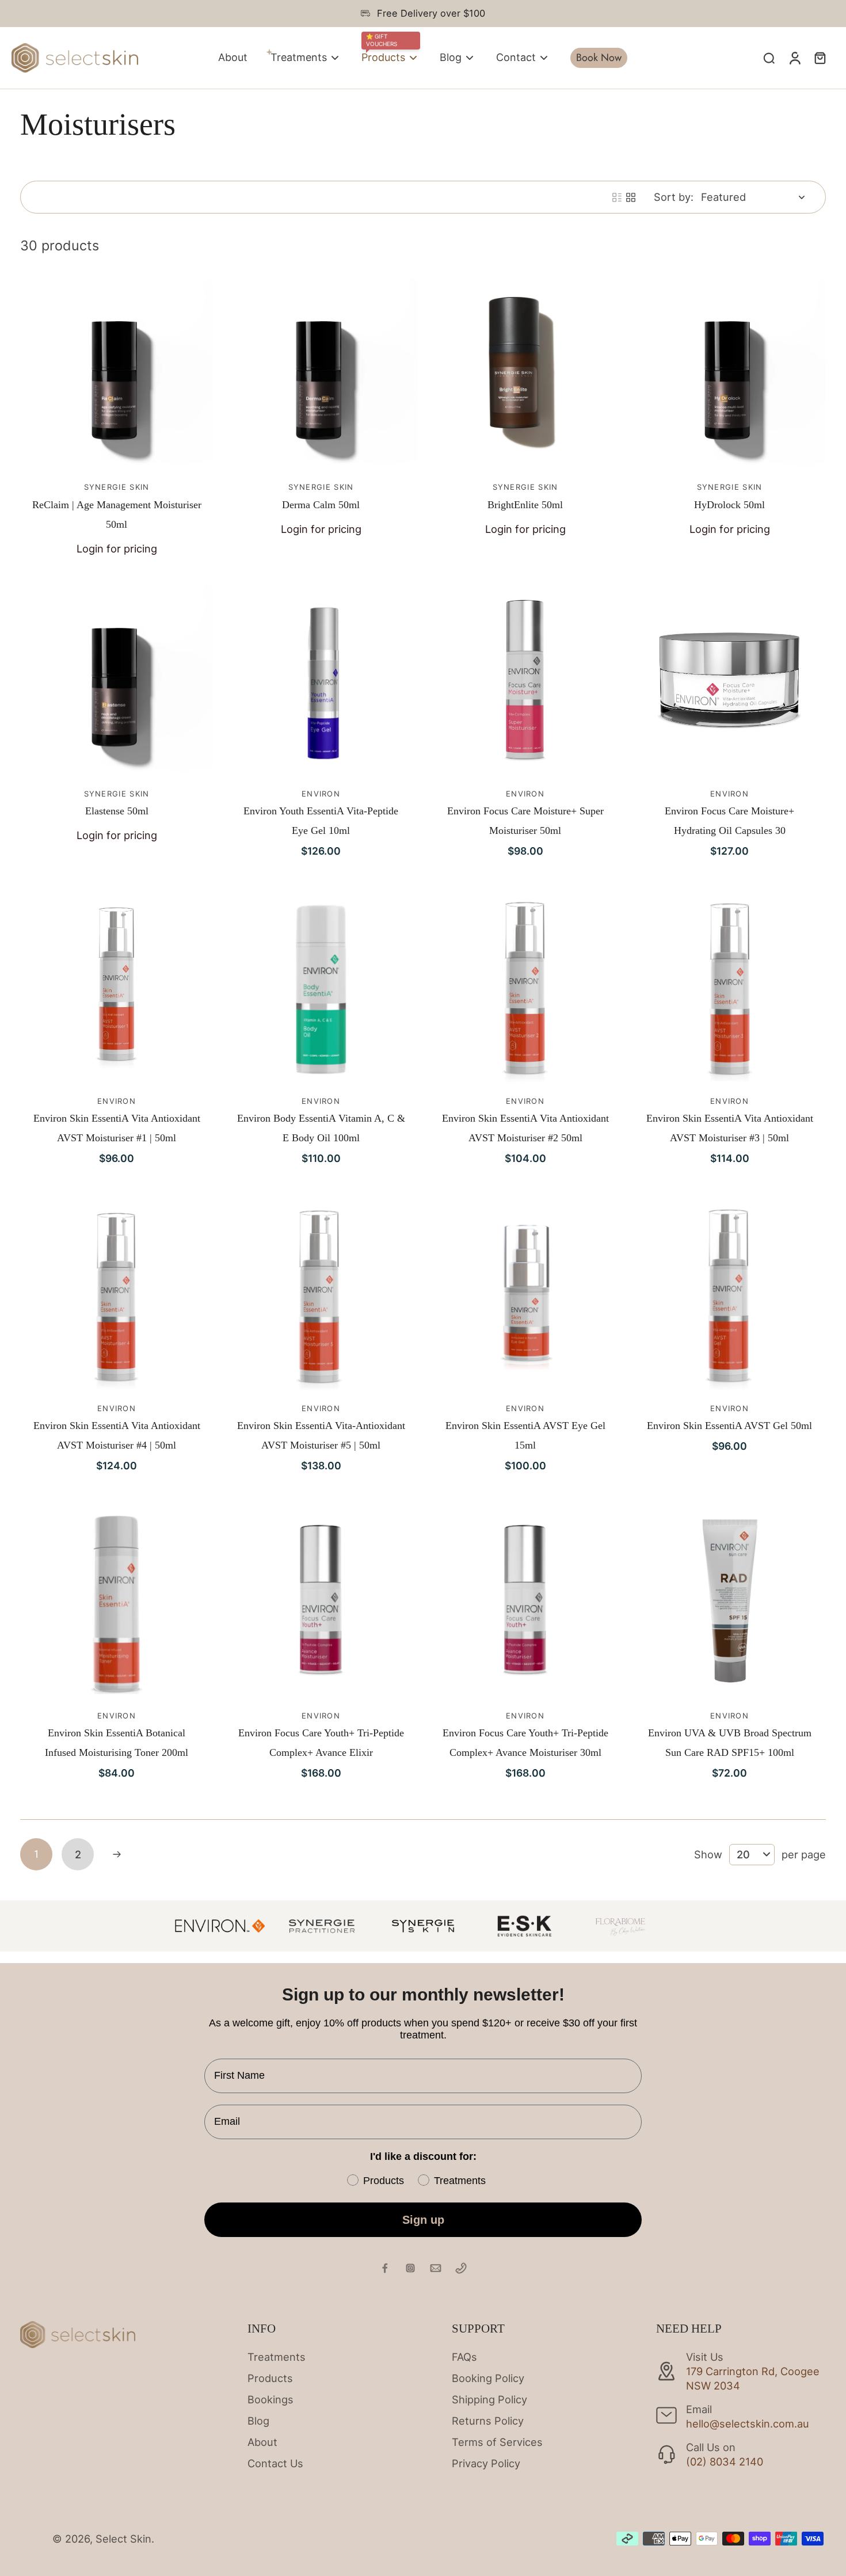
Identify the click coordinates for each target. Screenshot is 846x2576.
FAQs (464, 2357)
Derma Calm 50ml (321, 505)
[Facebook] (385, 2268)
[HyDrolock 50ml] (729, 374)
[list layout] (617, 197)
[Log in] (794, 58)
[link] (220, 1926)
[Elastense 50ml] (117, 681)
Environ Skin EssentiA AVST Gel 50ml (729, 1426)
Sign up (423, 2220)
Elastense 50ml (117, 811)
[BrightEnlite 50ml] (525, 374)
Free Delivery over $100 (431, 13)
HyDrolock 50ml (729, 505)
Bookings (270, 2399)
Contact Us (275, 2463)
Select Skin (123, 2539)
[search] (769, 58)
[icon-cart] (820, 58)
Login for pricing (117, 548)
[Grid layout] (631, 197)
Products (270, 2378)
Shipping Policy (489, 2399)
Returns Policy (488, 2421)
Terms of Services (497, 2442)
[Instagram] (410, 2268)
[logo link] (322, 1926)
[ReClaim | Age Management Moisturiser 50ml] (117, 374)
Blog (258, 2421)
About (262, 2442)
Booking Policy (488, 2378)
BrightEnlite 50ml (525, 505)
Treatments (277, 2357)
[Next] (117, 1854)
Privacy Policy (486, 2463)
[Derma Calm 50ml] (321, 374)
